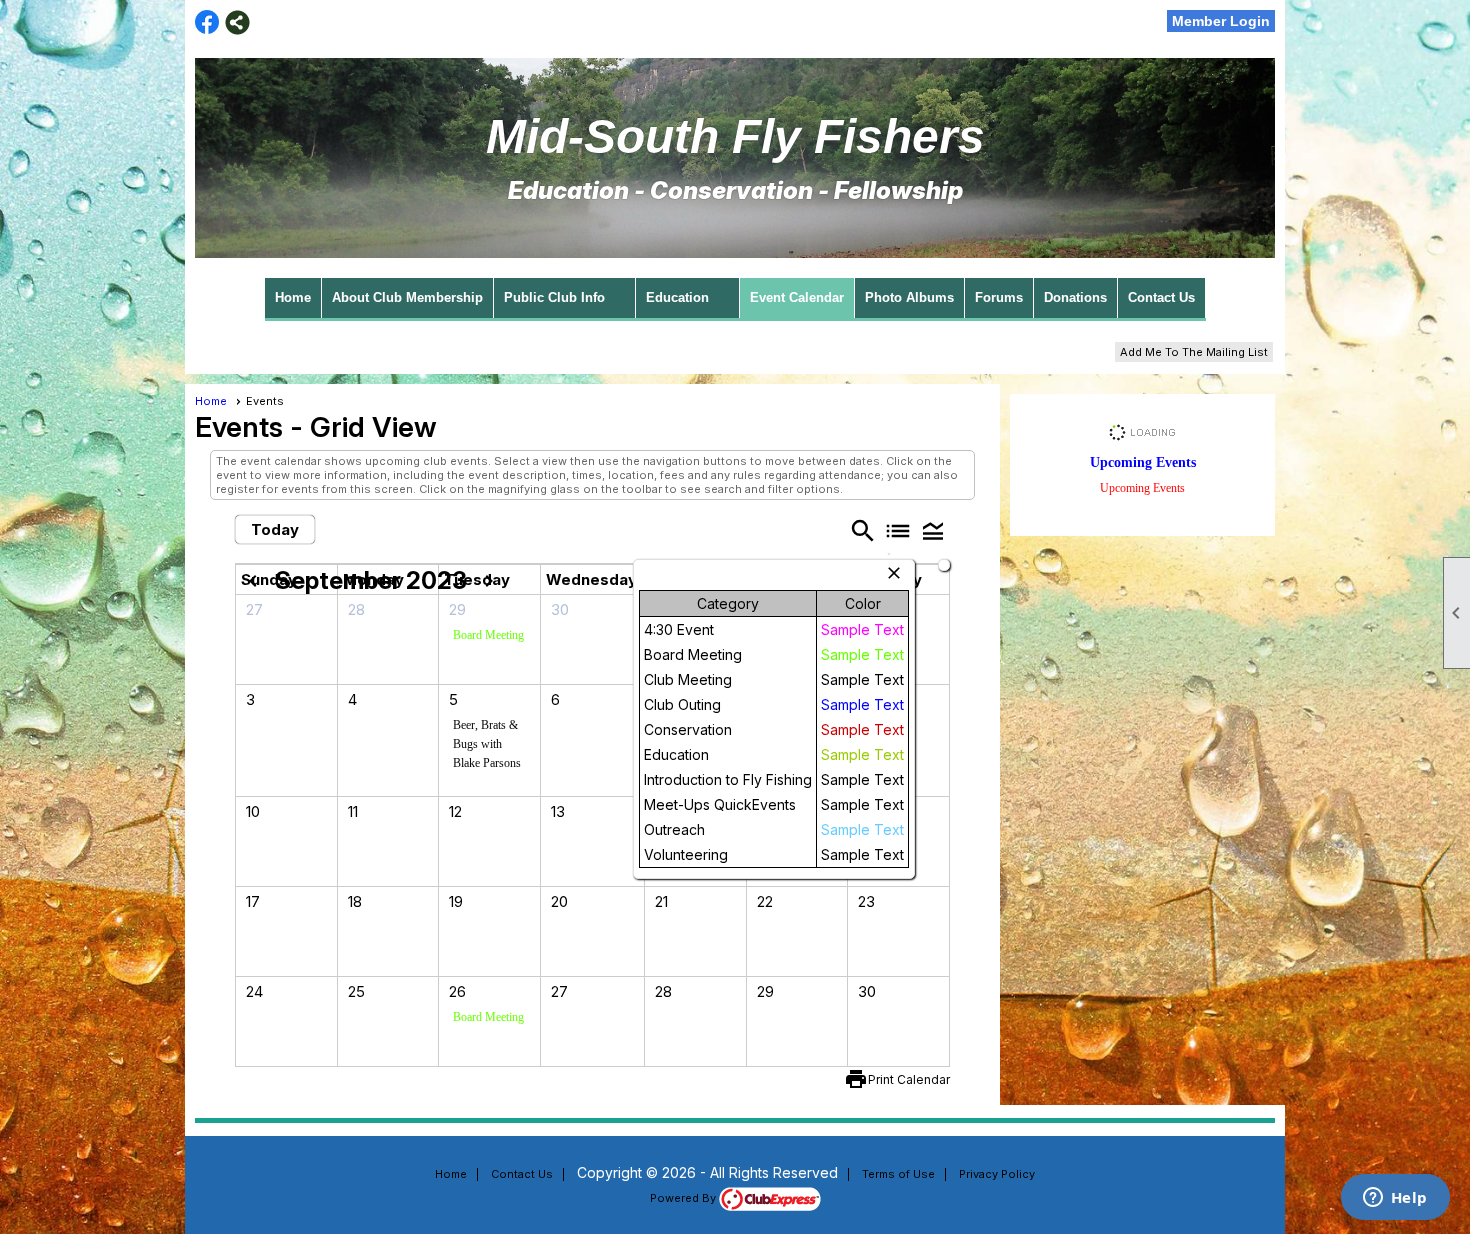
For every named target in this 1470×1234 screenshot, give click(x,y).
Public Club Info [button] (554, 297)
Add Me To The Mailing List (1194, 352)
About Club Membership (407, 297)
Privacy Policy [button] (997, 1174)
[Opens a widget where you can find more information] (1395, 1199)
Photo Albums (909, 297)
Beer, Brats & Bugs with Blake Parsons (487, 744)
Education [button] (677, 297)
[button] (932, 530)
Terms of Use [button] (898, 1174)
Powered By (684, 1198)
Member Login (1221, 21)
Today (275, 529)
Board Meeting (488, 635)
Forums (999, 297)
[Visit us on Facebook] (207, 22)
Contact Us (1161, 297)
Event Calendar (797, 297)
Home (293, 297)
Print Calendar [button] (909, 1079)
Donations (1075, 297)
